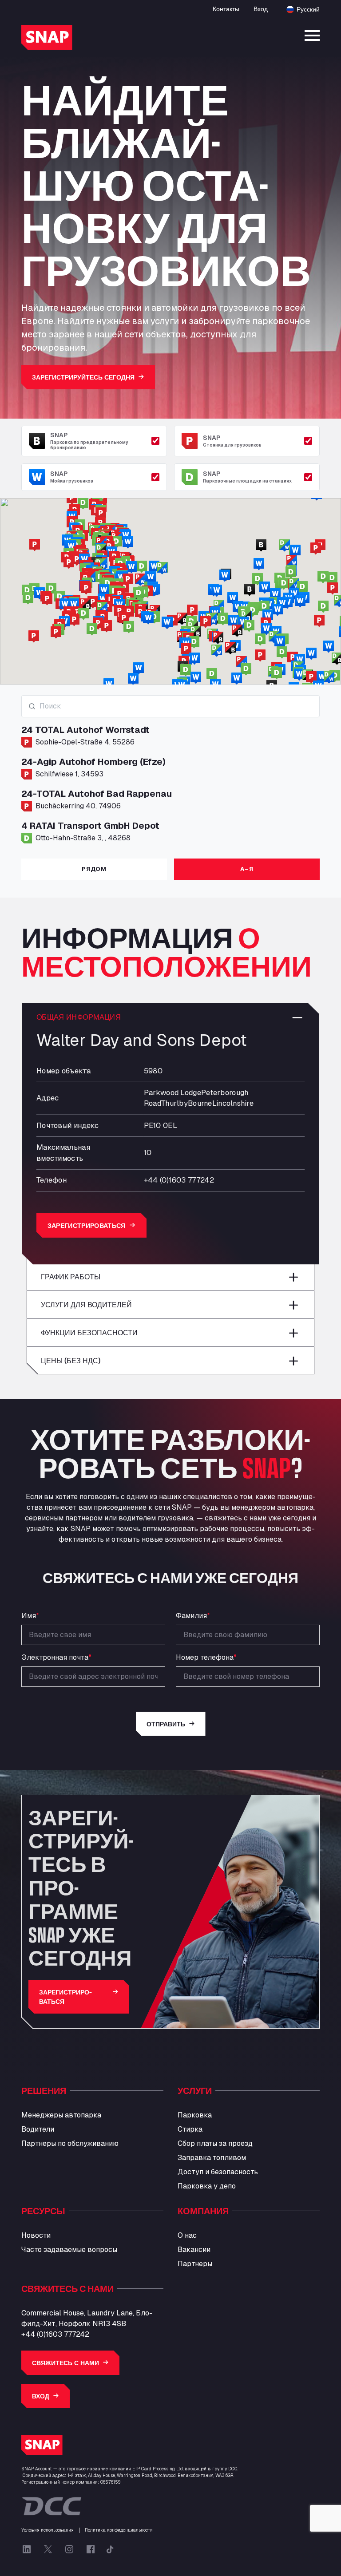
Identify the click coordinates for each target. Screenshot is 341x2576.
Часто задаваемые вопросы (69, 2250)
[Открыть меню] (312, 36)
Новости (36, 2235)
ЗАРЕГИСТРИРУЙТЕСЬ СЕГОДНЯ (83, 377)
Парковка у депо (207, 2186)
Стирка (190, 2129)
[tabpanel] (170, 773)
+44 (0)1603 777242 (55, 2334)
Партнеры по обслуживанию (70, 2143)
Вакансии (194, 2250)
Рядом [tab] (94, 869)
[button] (319, 621)
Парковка (195, 2115)
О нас (187, 2235)
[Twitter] (48, 2549)
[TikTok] (110, 2549)
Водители (38, 2129)
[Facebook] (91, 2549)
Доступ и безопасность (218, 2172)
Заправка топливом (212, 2158)
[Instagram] (69, 2549)
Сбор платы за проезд (215, 2143)
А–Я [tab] (247, 869)
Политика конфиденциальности (119, 2530)
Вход (261, 9)
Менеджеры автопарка (61, 2115)
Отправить (166, 1724)
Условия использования (48, 2530)
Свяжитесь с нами (65, 2363)
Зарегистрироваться (87, 1225)
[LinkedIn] (27, 2549)
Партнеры (195, 2264)
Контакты (226, 9)
